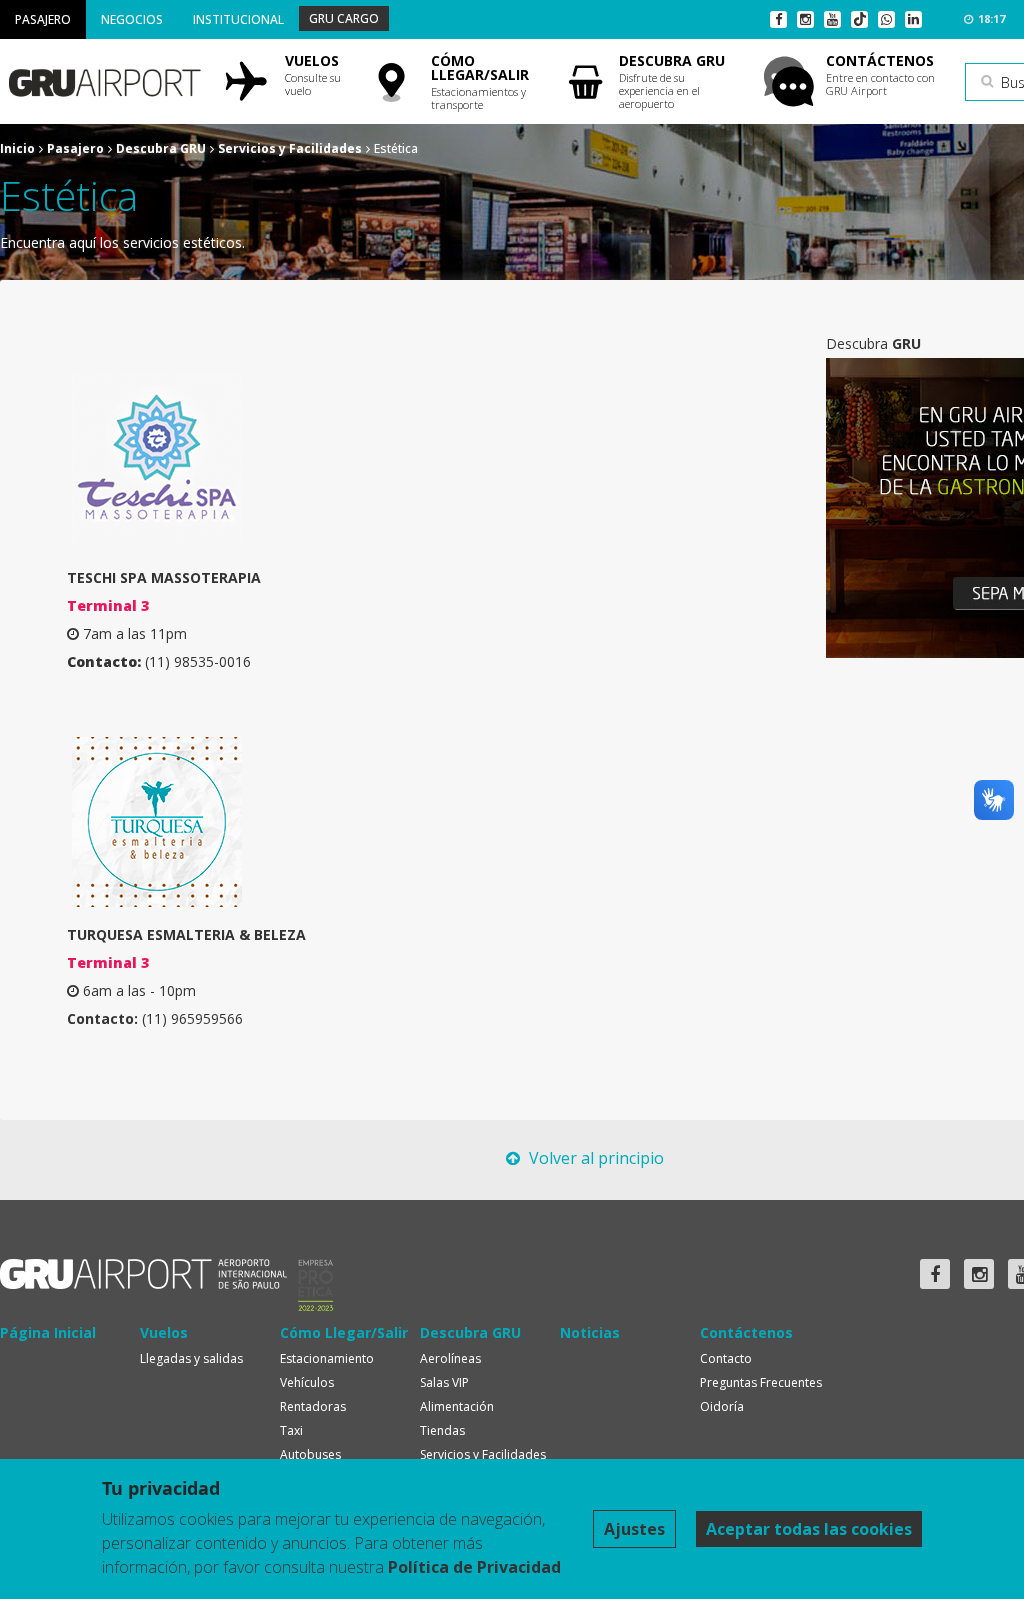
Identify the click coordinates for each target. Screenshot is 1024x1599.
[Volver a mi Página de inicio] (103, 75)
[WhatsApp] (886, 19)
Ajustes (634, 1529)
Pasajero (75, 148)
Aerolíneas (450, 1358)
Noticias (590, 1332)
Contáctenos (746, 1332)
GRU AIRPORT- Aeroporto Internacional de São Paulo (143, 1274)
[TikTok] (859, 19)
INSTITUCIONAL (238, 19)
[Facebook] (778, 19)
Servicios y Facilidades (290, 148)
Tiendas (442, 1430)
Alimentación (457, 1406)
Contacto (726, 1358)
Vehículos (307, 1382)
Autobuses (310, 1454)
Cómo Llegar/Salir (344, 1332)
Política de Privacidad (474, 1567)
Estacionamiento (327, 1358)
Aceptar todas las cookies (809, 1529)
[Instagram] (805, 19)
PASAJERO (43, 19)
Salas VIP (444, 1382)
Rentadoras (313, 1406)
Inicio (17, 148)
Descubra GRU (161, 148)
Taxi (291, 1430)
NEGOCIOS (132, 19)
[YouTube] (832, 19)
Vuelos (164, 1332)
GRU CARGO (344, 18)
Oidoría (722, 1406)
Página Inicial (48, 1332)
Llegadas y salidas (191, 1358)
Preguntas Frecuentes (761, 1382)
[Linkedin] (913, 19)
